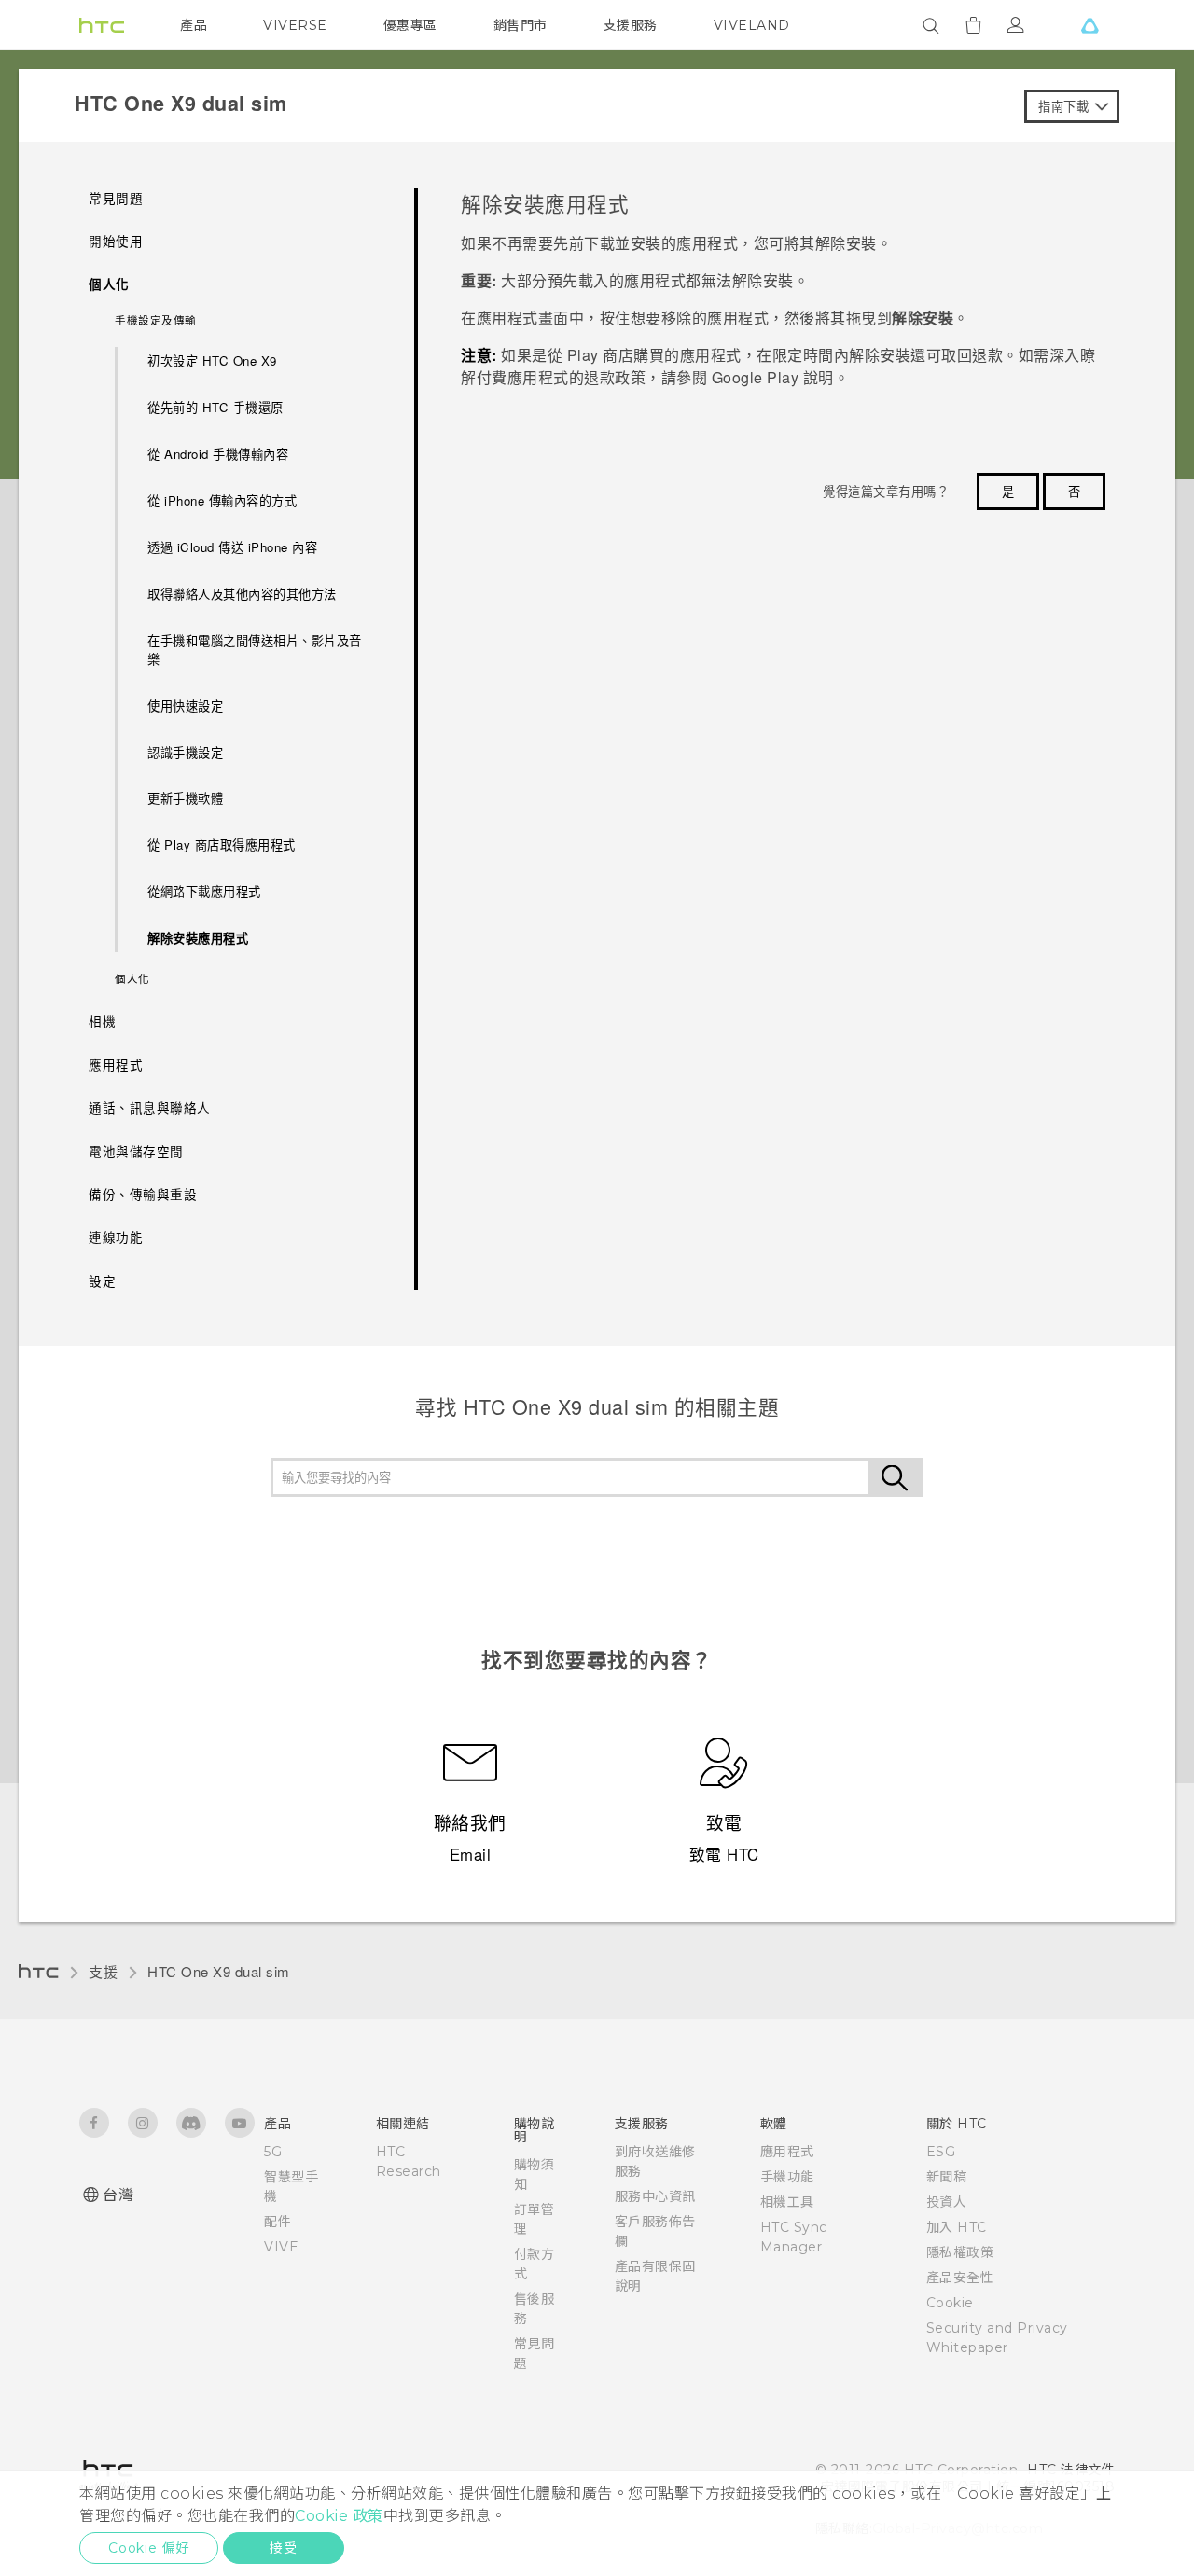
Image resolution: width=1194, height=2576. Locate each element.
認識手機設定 (185, 752)
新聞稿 (947, 2177)
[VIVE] (1090, 25)
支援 (103, 1971)
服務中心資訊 (655, 2196)
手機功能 (787, 2177)
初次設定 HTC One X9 (212, 360)
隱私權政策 (960, 2252)
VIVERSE (295, 25)
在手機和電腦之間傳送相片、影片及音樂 (255, 650)
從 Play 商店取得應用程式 (222, 845)
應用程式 (787, 2152)
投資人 (947, 2202)
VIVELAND (752, 25)
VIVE (281, 2247)
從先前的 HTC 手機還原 (215, 407)
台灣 (118, 2195)
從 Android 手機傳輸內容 (218, 454)
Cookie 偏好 (149, 2548)
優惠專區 (410, 25)
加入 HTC (957, 2227)
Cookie (950, 2303)
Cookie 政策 (339, 2516)
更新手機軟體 (185, 798)
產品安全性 (960, 2278)
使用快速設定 (185, 706)
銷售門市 (521, 25)
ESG (941, 2152)
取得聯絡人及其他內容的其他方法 (242, 594)
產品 (194, 25)
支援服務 (631, 25)
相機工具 (787, 2202)
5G (273, 2152)
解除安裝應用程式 (198, 938)
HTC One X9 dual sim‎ (219, 1971)
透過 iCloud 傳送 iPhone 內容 (232, 547)
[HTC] (102, 25)
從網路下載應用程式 (204, 891)
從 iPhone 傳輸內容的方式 (222, 500)
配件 (278, 2222)
